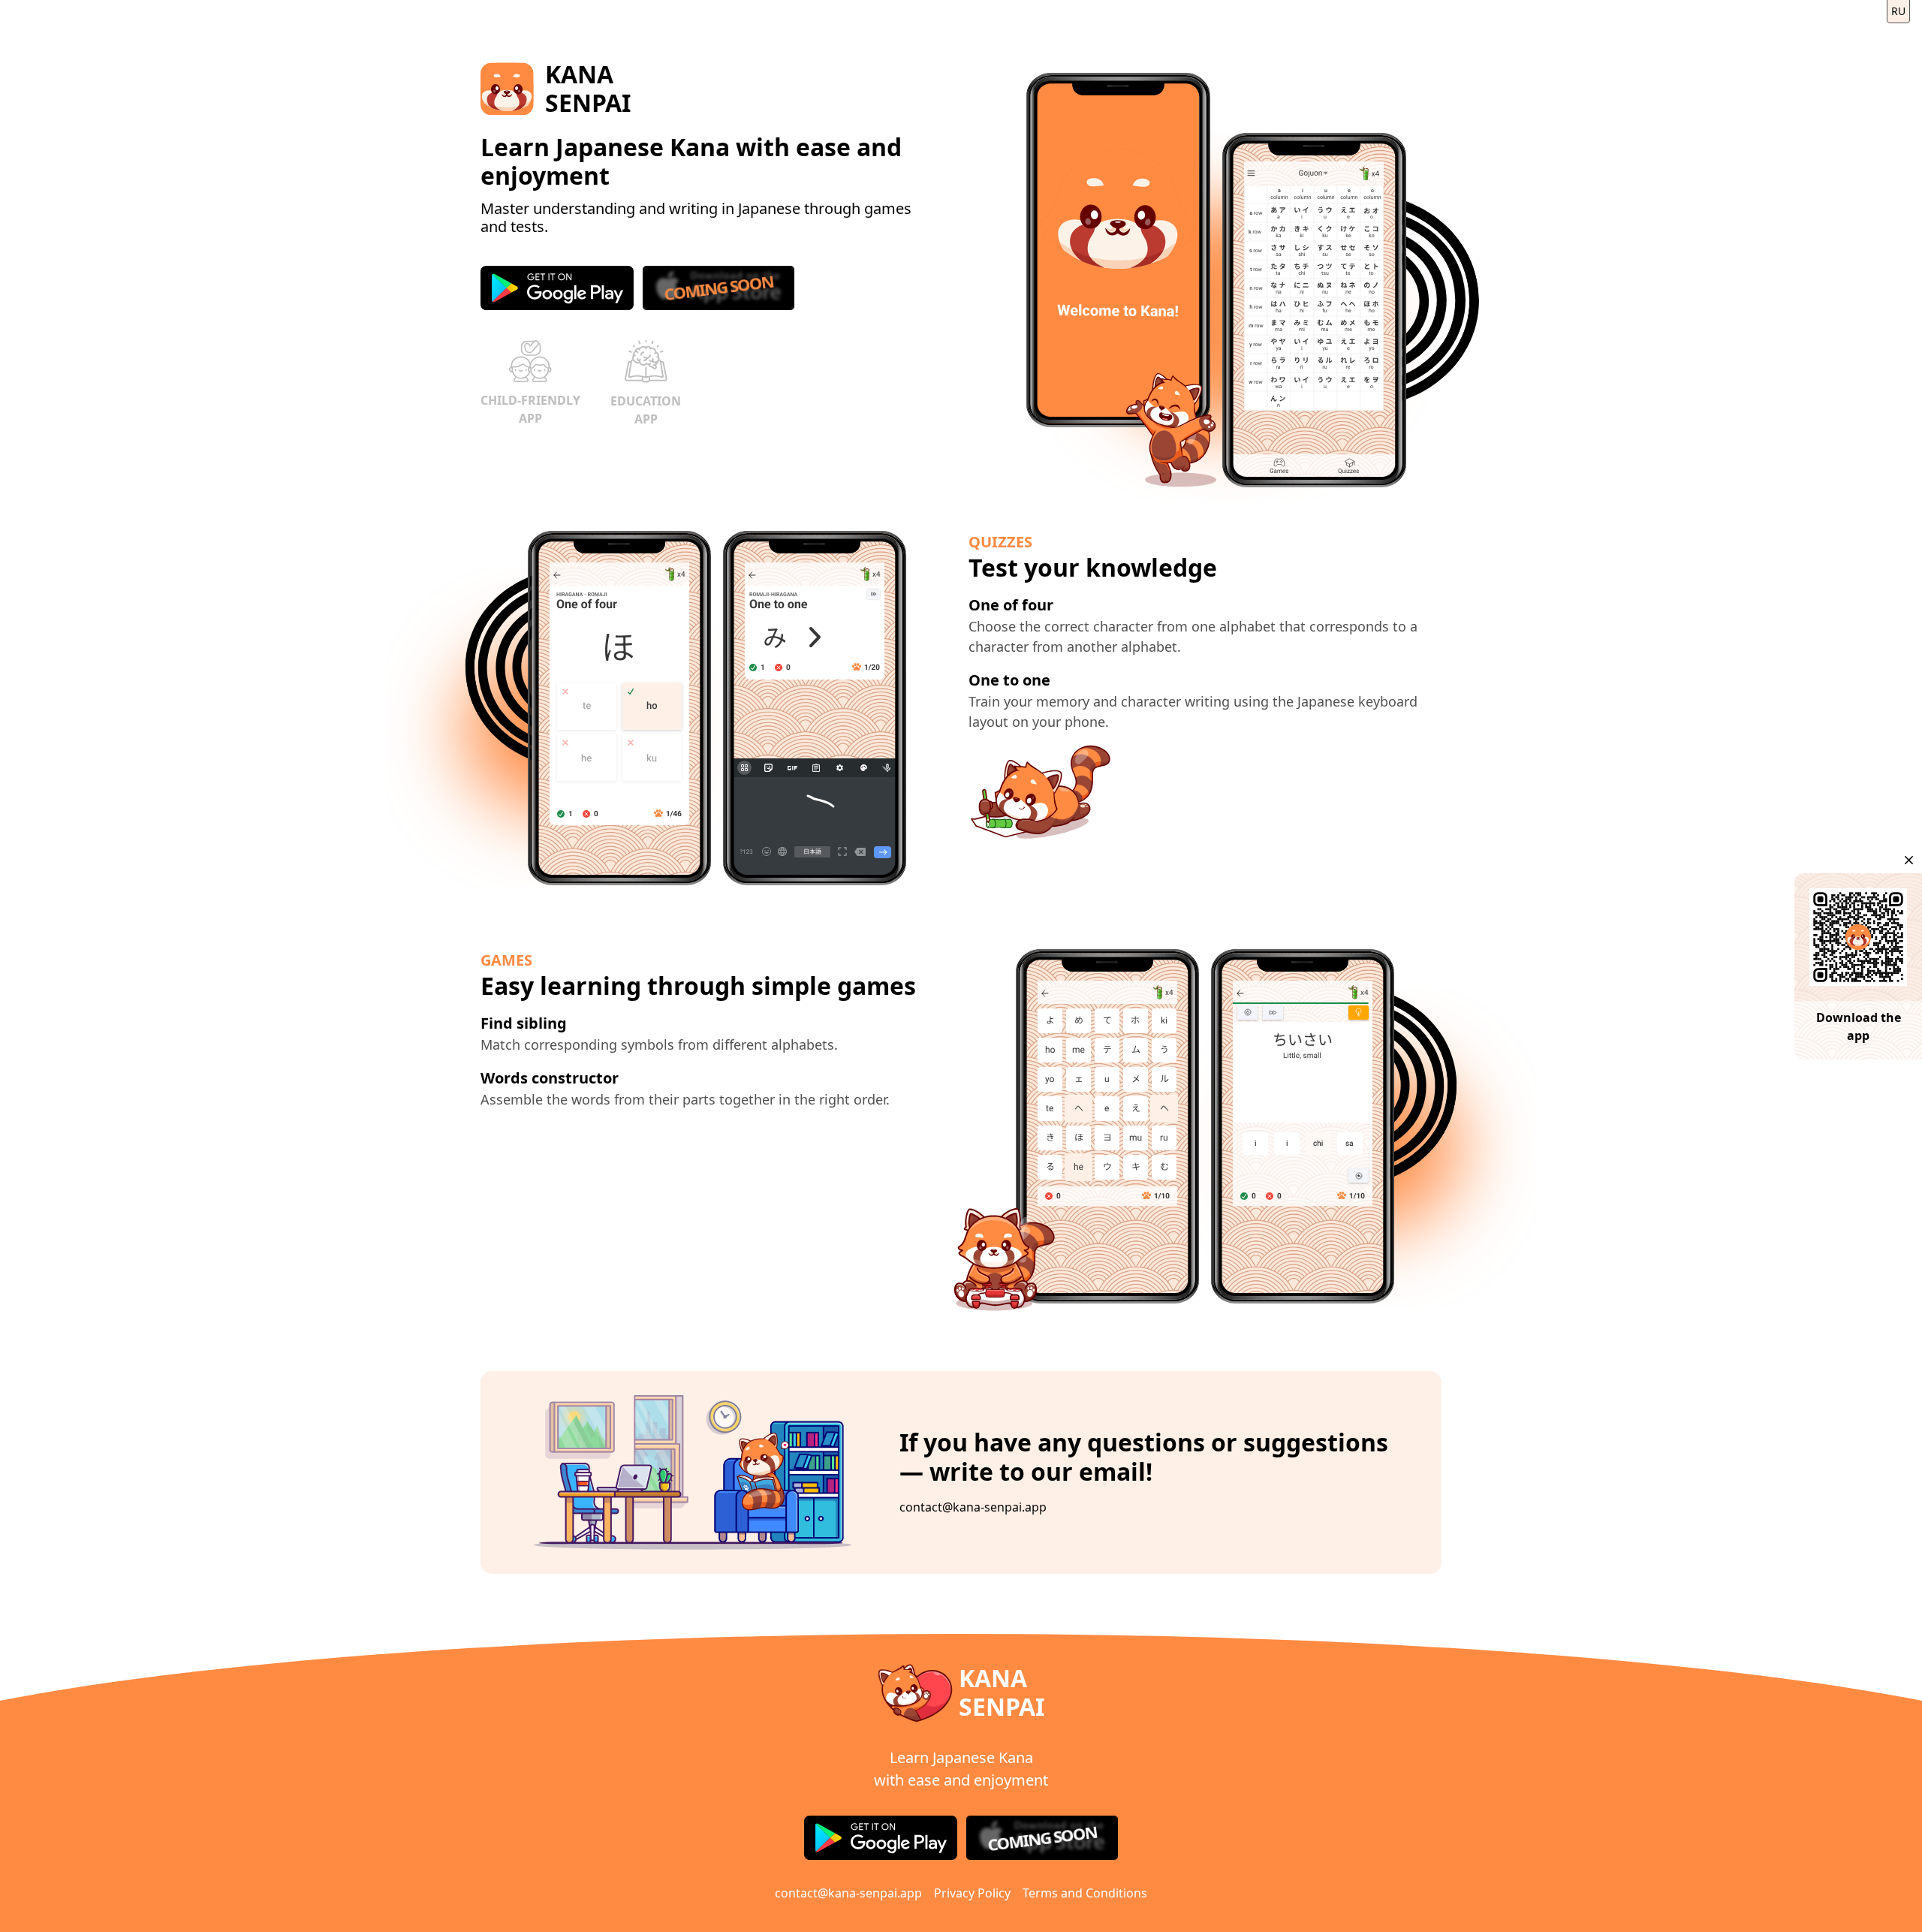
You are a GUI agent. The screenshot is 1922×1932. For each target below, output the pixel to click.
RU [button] (1898, 11)
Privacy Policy (972, 1893)
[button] (1909, 860)
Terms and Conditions (1085, 1893)
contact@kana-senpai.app (973, 1507)
